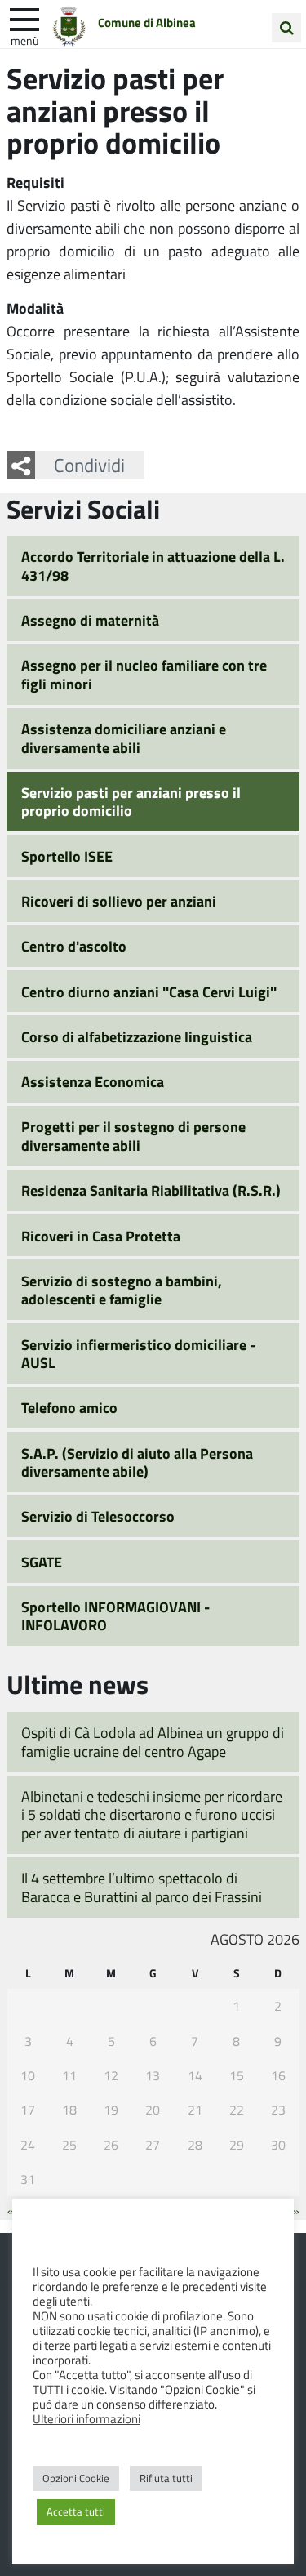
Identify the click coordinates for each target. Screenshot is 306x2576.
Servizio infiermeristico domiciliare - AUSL (138, 1354)
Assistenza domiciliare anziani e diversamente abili (124, 738)
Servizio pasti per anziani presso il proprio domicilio (131, 802)
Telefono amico (69, 1407)
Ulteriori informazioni (86, 2418)
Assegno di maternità (90, 620)
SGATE (42, 1562)
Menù (24, 40)
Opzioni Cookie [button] (76, 2478)
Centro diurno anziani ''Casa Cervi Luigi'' (149, 992)
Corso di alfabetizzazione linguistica (137, 1036)
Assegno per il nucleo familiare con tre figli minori (144, 674)
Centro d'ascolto (74, 946)
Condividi (89, 465)
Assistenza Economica (93, 1081)
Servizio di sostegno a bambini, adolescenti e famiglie (122, 1290)
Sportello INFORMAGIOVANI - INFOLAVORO (115, 1616)
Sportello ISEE (67, 856)
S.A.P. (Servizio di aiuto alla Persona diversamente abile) (137, 1462)
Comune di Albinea (147, 22)
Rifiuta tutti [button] (166, 2478)
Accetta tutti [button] (76, 2511)
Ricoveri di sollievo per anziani (119, 901)
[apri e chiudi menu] (24, 18)
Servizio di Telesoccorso (98, 1516)
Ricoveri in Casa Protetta (101, 1236)
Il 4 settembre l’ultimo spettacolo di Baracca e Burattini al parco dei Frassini (142, 1887)
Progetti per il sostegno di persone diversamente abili (133, 1136)
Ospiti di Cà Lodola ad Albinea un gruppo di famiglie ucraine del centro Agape (153, 1742)
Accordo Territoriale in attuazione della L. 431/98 (153, 566)
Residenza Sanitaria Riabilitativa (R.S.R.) (151, 1190)
